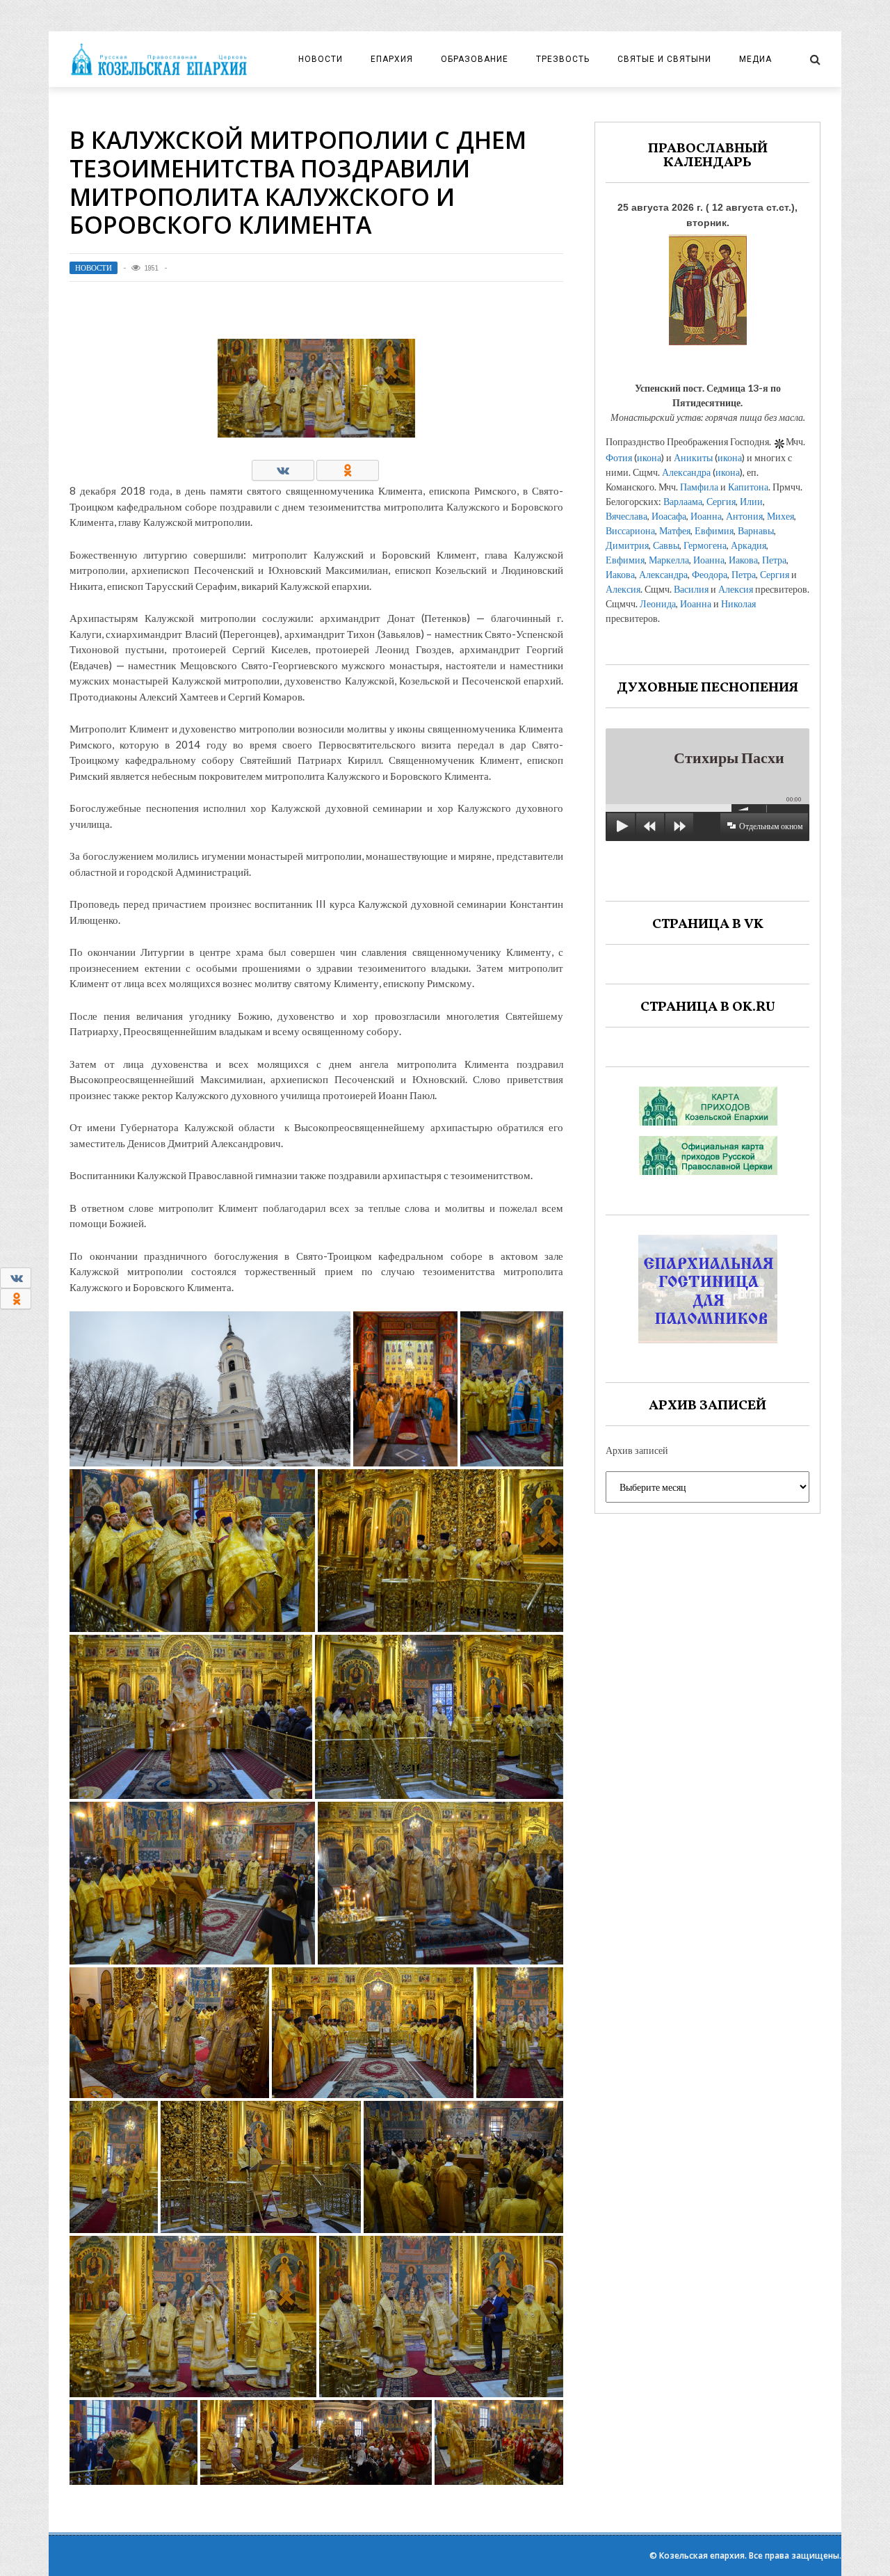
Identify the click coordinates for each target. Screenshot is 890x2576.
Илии (751, 501)
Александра (686, 472)
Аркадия (749, 545)
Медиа (755, 59)
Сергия (721, 501)
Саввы (666, 545)
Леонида (658, 603)
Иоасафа (669, 516)
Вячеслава (626, 516)
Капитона (748, 487)
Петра (774, 560)
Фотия (619, 457)
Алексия (623, 589)
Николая (738, 603)
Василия (691, 589)
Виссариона (630, 530)
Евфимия (714, 530)
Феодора (710, 574)
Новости (321, 59)
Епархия (392, 59)
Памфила (699, 487)
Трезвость (563, 59)
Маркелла (669, 560)
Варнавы (756, 530)
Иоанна (706, 516)
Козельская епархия (702, 2555)
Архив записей (637, 1450)
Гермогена (705, 545)
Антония (744, 516)
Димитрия (627, 545)
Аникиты (693, 457)
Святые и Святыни (664, 59)
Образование (475, 59)
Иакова (743, 560)
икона (649, 457)
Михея (780, 516)
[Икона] (708, 286)
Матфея (675, 530)
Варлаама (683, 501)
